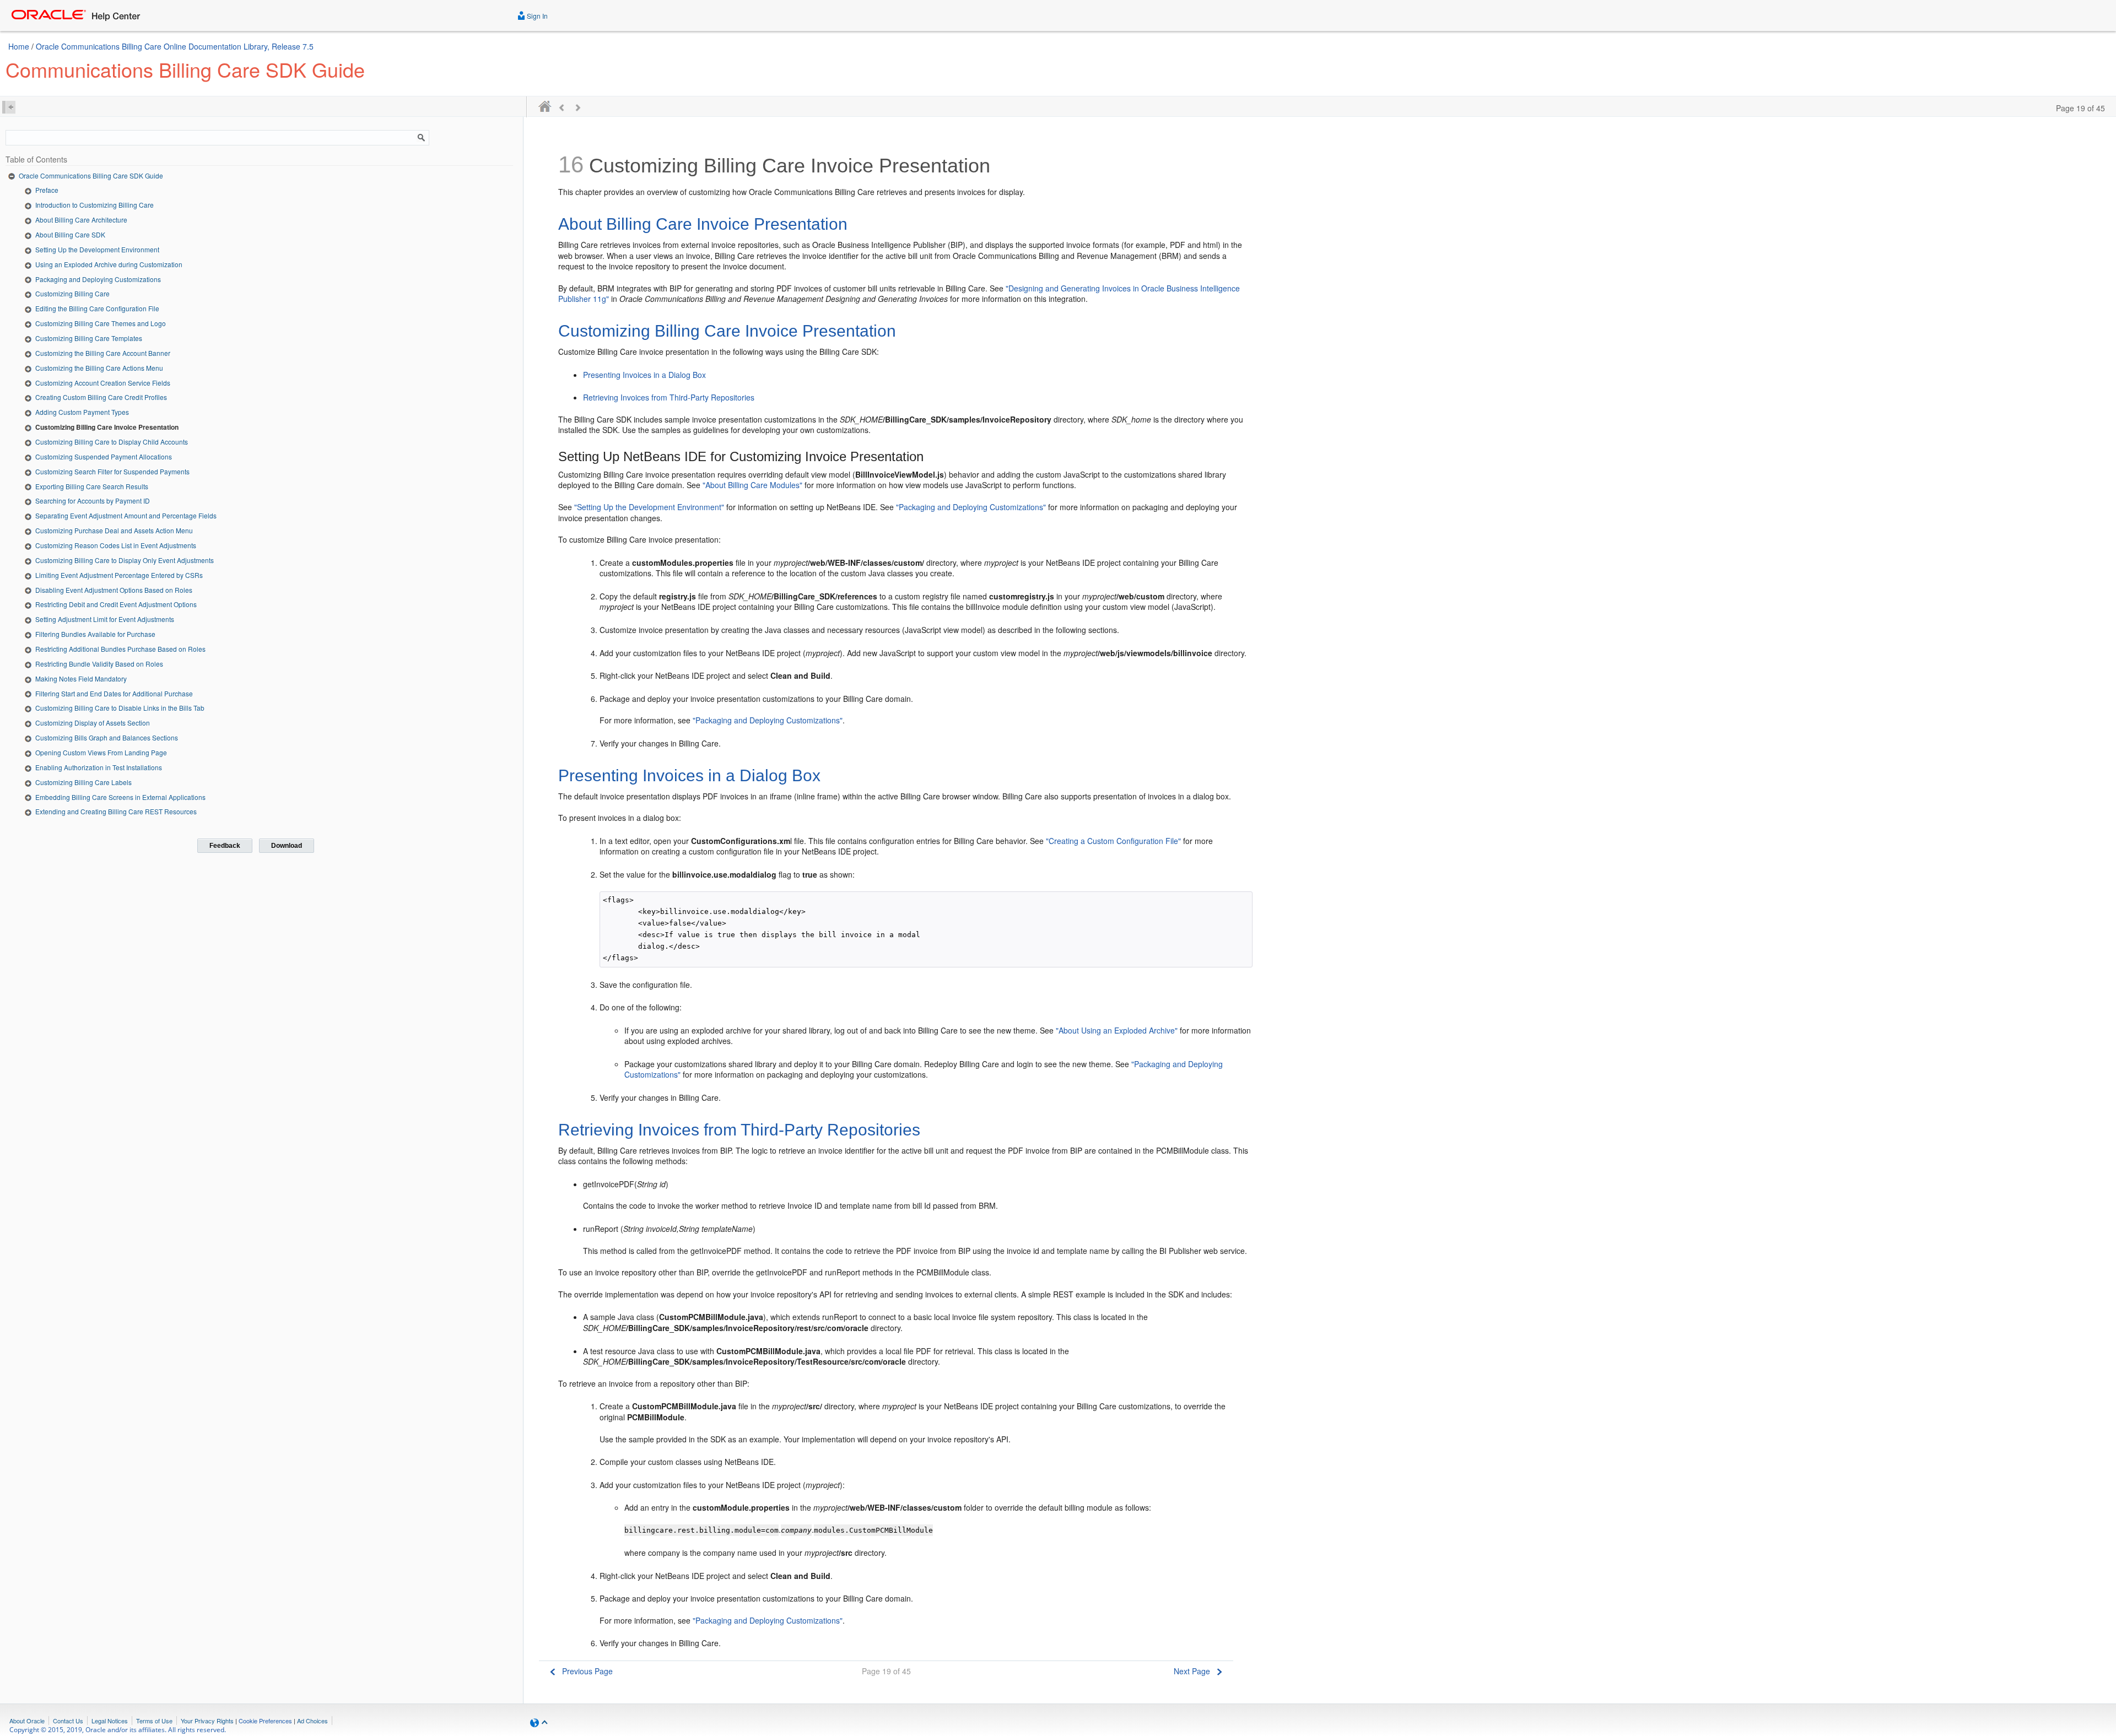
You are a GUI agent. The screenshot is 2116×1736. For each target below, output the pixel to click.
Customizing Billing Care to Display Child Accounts (112, 442)
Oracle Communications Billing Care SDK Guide (91, 175)
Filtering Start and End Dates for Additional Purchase (114, 693)
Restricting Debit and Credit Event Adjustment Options (116, 604)
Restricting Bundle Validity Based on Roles (99, 664)
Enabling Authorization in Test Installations (99, 767)
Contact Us (68, 1721)
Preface (47, 190)
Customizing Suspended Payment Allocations (104, 456)
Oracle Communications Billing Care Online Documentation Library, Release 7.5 (175, 46)
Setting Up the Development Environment (97, 249)
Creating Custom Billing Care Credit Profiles (101, 397)
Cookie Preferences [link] (265, 1721)
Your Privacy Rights (207, 1721)
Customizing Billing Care (72, 293)
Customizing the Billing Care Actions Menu (99, 368)
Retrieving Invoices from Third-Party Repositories (669, 397)
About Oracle (27, 1721)
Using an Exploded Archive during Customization (109, 264)
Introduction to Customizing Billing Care (95, 205)
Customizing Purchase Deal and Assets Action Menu (114, 530)
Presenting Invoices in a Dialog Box (644, 375)
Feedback (225, 846)
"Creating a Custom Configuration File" (1113, 841)
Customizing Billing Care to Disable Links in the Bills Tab (120, 708)
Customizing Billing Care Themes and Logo (101, 323)
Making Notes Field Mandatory (81, 678)
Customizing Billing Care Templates (89, 338)
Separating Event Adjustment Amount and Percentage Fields (126, 515)
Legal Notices (110, 1721)
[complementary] (265, 1721)
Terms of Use (154, 1721)
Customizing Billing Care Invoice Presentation (107, 427)
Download (287, 846)
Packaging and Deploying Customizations (98, 279)
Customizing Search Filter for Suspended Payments (112, 471)
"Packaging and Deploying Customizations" (971, 507)
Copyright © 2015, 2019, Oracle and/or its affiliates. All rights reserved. (118, 1730)
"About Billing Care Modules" (752, 485)
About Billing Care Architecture (81, 220)
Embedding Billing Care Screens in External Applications (120, 797)
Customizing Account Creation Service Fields (103, 383)
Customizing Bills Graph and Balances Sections (107, 737)
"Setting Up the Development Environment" (649, 507)
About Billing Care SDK (70, 234)
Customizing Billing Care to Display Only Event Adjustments (125, 560)
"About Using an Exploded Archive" (1117, 1030)
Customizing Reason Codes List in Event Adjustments (116, 545)
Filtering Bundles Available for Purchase (95, 634)
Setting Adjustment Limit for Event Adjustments (105, 619)
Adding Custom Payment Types (82, 412)
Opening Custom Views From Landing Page (101, 752)
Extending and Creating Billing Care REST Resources (116, 811)
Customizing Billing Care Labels (83, 782)
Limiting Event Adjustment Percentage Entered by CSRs (119, 575)
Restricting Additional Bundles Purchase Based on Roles (120, 649)
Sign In (536, 16)
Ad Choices (312, 1721)
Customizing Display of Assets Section (93, 723)
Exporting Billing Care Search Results (92, 486)
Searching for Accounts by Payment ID (93, 501)
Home (19, 46)
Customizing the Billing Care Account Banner (103, 353)
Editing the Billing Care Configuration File (97, 308)
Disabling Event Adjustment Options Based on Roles (114, 590)
